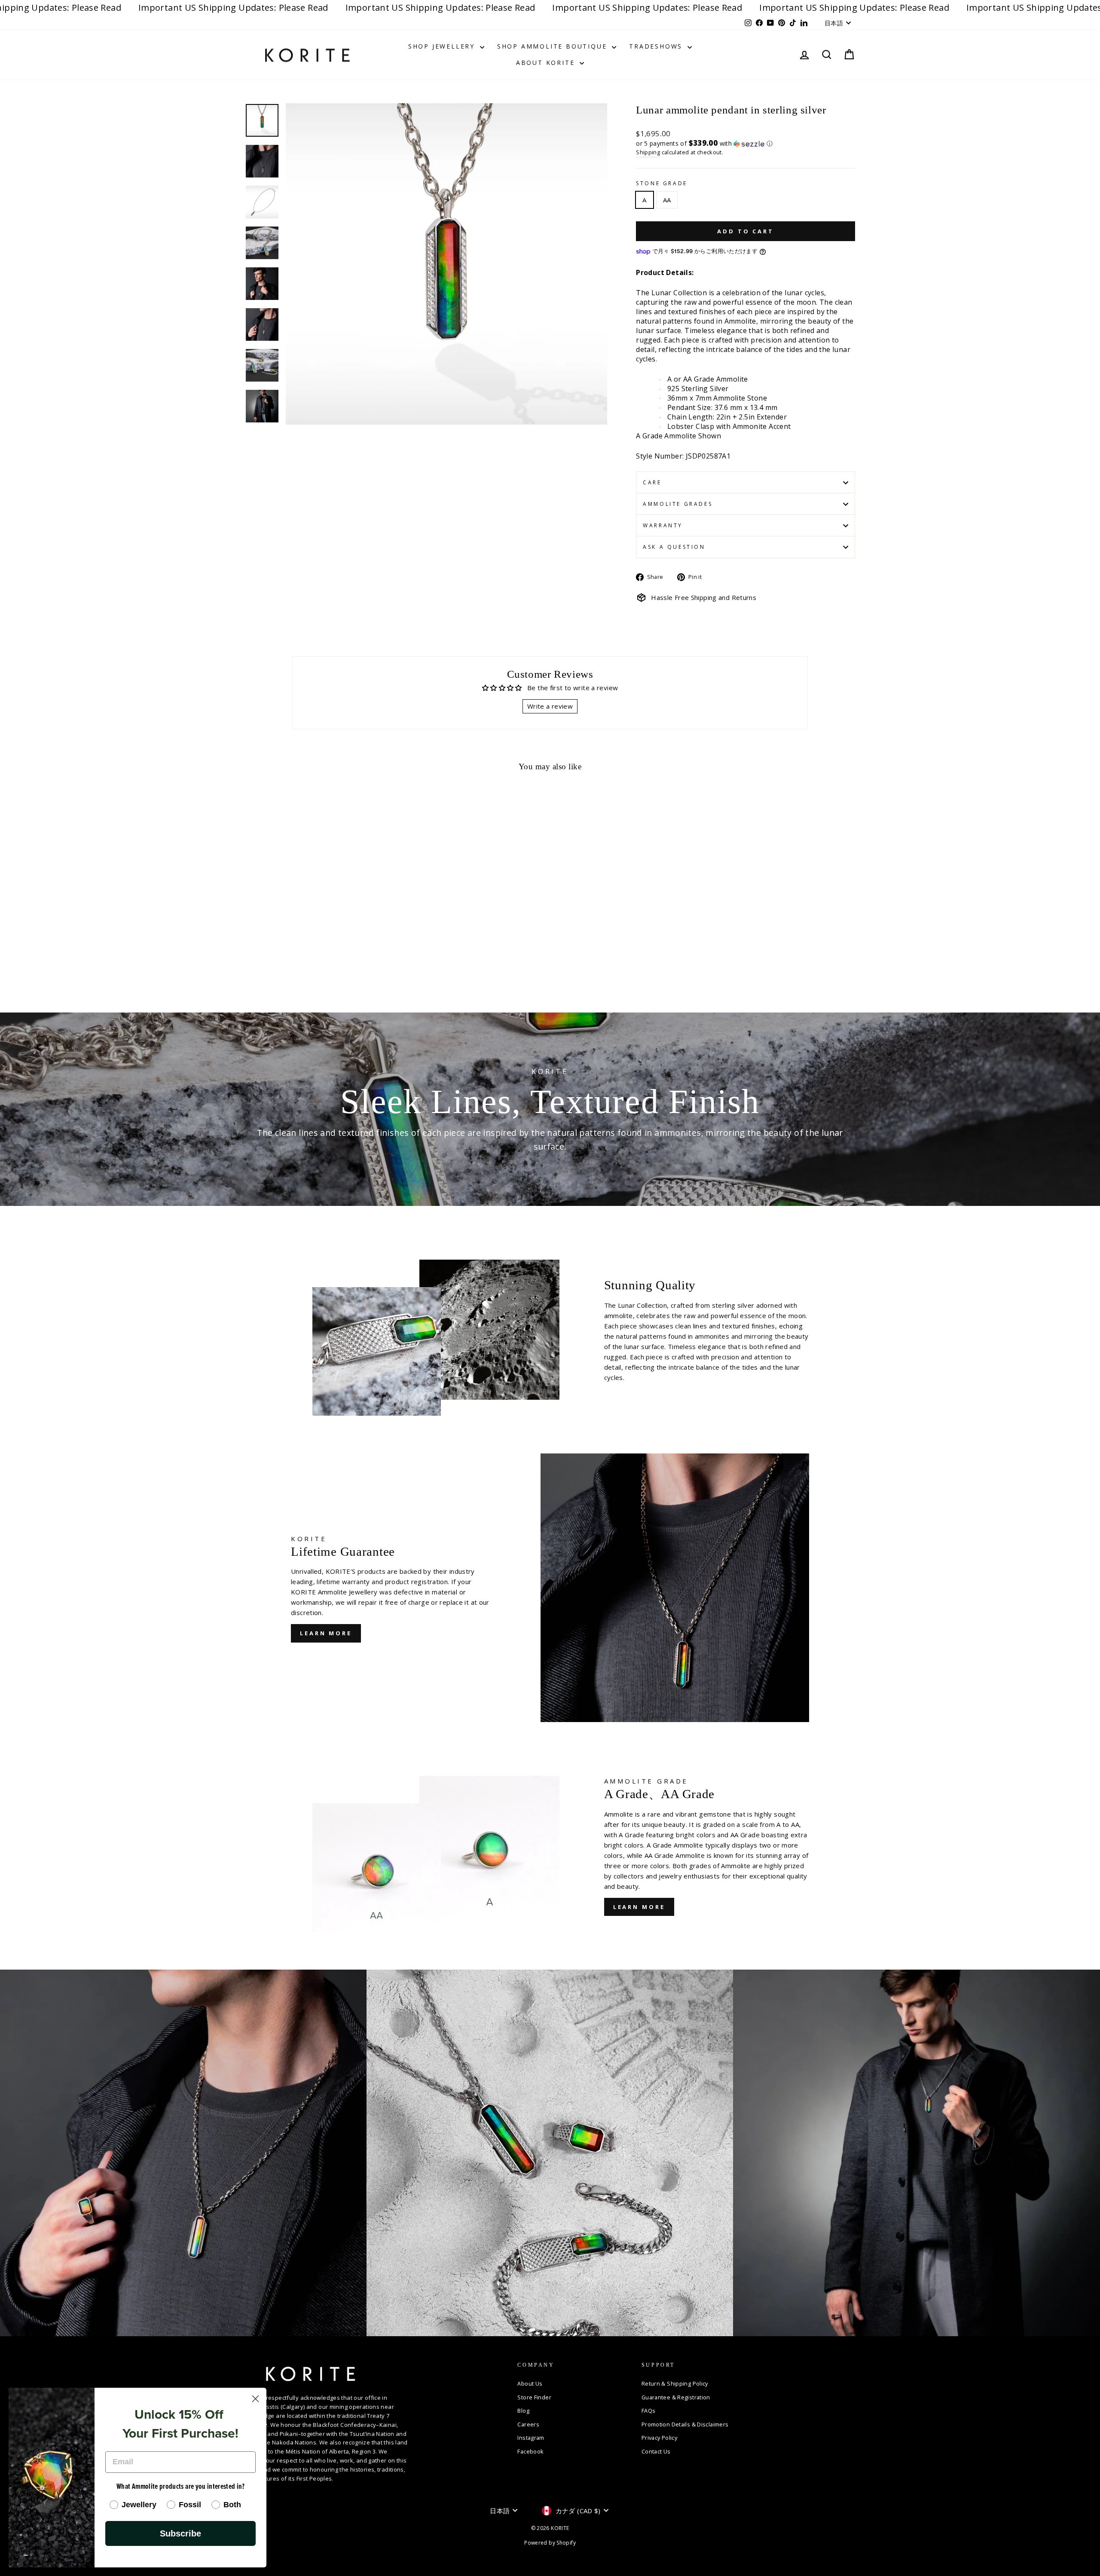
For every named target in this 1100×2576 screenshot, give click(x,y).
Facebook (530, 2451)
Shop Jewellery (443, 46)
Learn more (326, 1633)
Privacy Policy (659, 2438)
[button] (746, 144)
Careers (528, 2424)
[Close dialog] (255, 2399)
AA (667, 200)
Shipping (648, 152)
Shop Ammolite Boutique (553, 46)
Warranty (663, 525)
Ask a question (674, 547)
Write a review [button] (550, 706)
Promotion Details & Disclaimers (685, 2424)
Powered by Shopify (550, 2543)
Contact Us (656, 2451)
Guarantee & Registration (676, 2397)
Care (652, 482)
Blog (523, 2411)
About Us (530, 2383)
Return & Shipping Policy (675, 2383)
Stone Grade (662, 183)
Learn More (639, 1907)
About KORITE (547, 63)
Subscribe (180, 2533)
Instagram (531, 2438)
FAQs (649, 2411)
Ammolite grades (678, 504)
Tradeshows (657, 46)
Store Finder (534, 2397)
